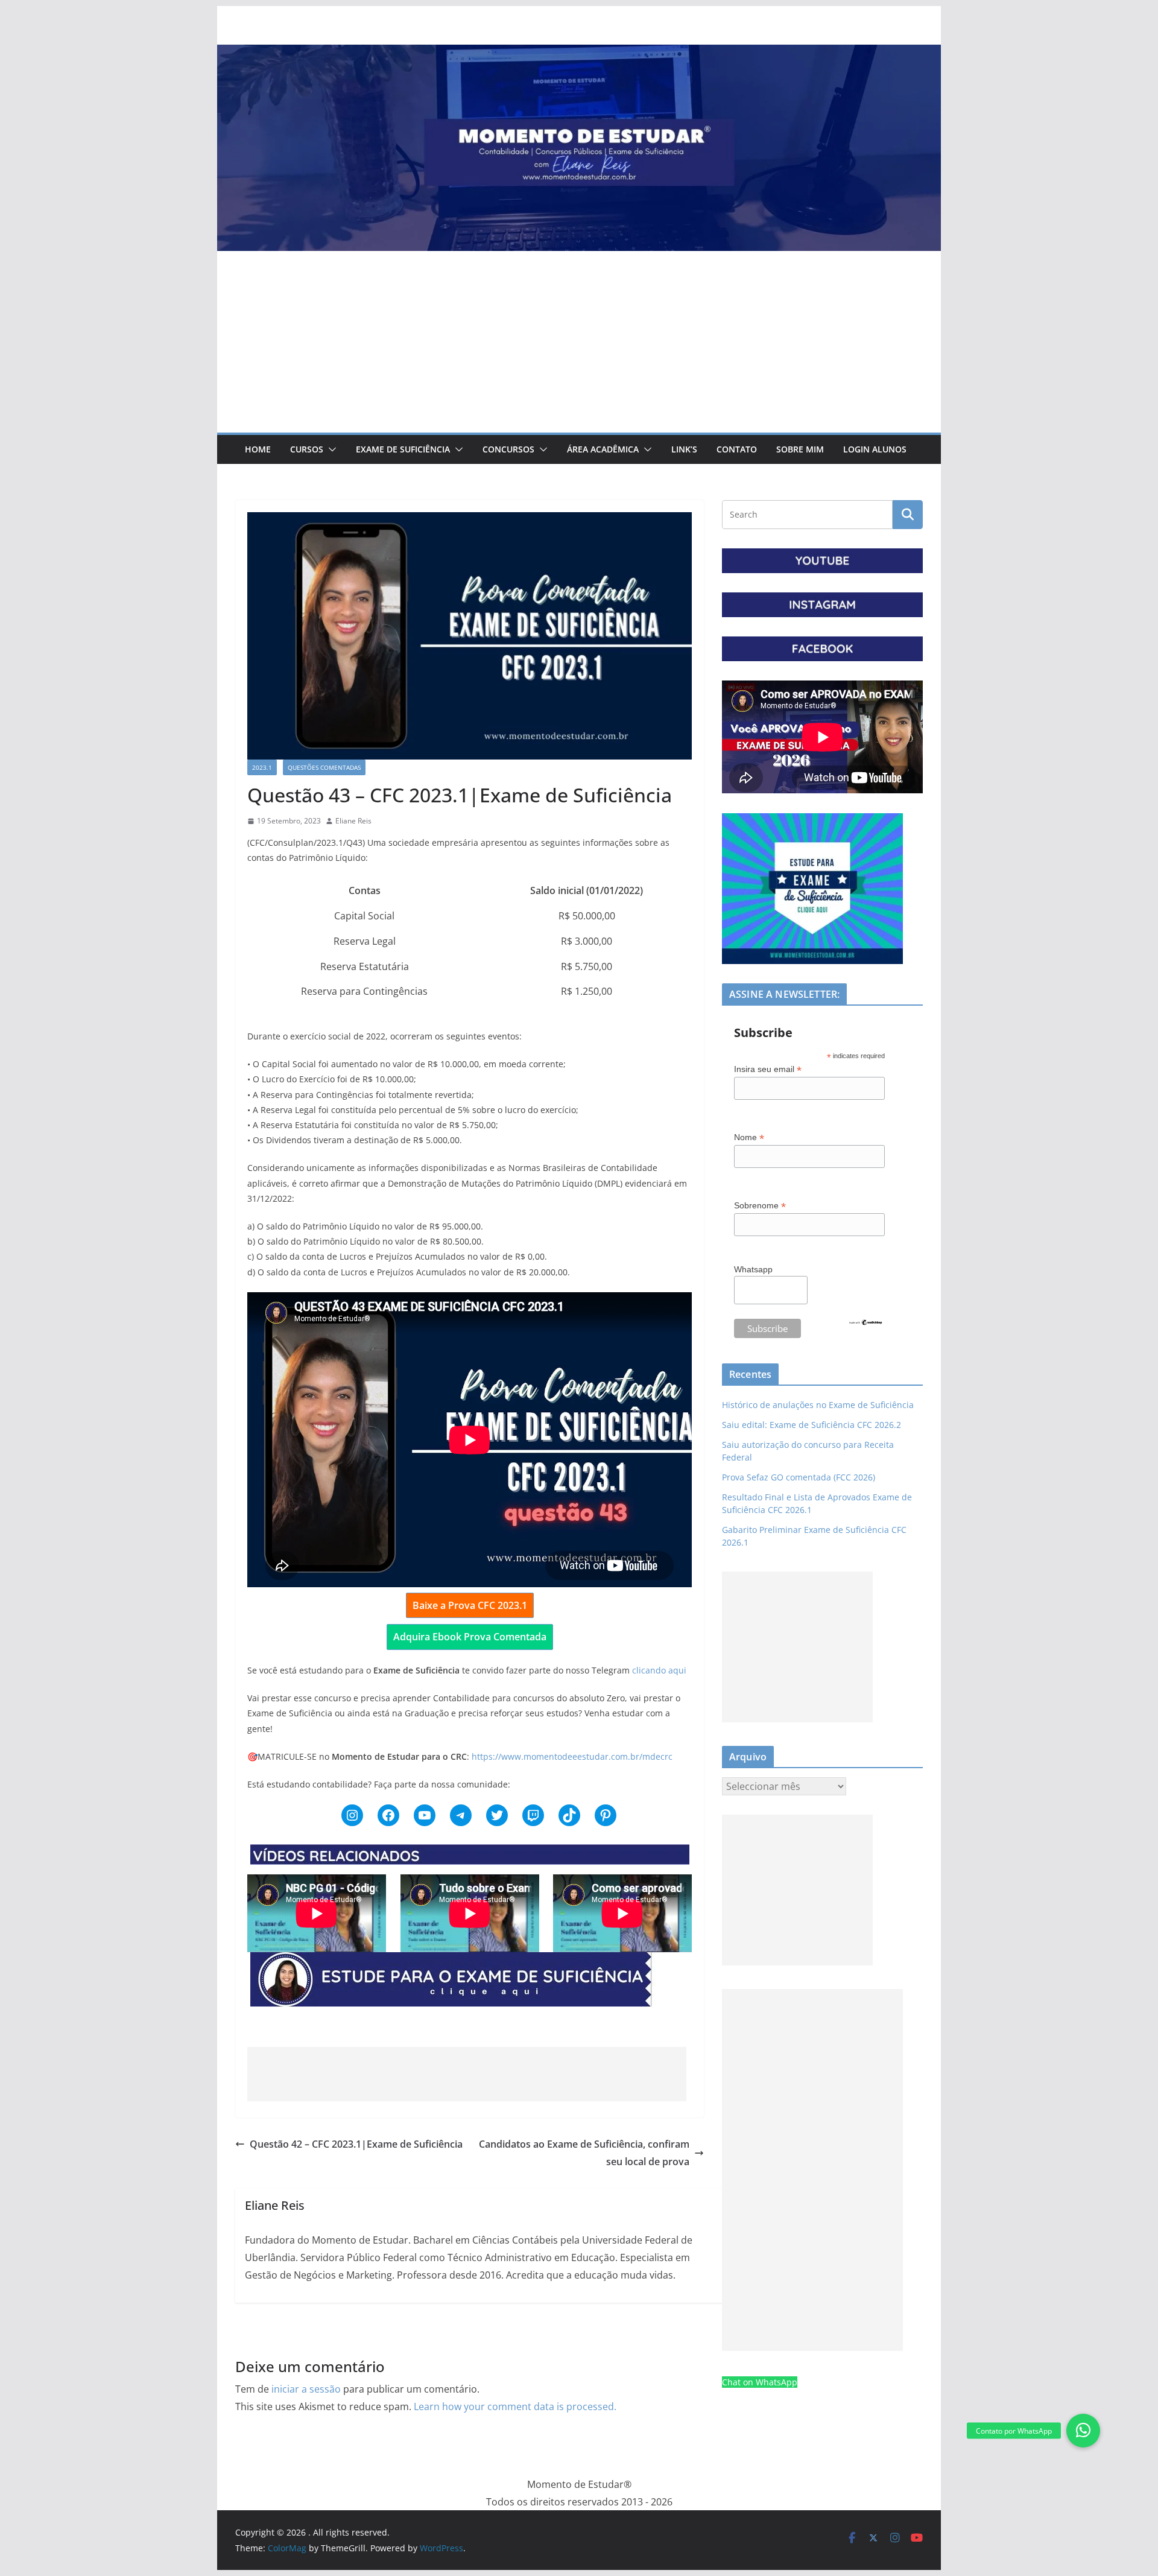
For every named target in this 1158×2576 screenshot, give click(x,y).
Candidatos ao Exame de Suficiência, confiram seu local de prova (584, 2153)
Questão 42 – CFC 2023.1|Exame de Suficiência (356, 2144)
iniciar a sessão (306, 2389)
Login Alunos (875, 449)
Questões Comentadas (324, 767)
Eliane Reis (353, 821)
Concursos (508, 449)
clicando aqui (659, 1670)
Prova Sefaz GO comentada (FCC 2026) (799, 1477)
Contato (737, 449)
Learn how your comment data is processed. (515, 2406)
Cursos (307, 449)
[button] (330, 449)
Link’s (684, 449)
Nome (749, 1137)
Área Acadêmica (603, 449)
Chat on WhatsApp (760, 2382)
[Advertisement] (579, 342)
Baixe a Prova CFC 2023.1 (470, 1605)
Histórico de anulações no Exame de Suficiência (818, 1405)
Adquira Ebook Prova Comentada (470, 1637)
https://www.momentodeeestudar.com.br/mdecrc (572, 1756)
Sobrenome (760, 1206)
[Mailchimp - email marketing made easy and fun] (865, 1326)
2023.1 (262, 767)
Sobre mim (800, 449)
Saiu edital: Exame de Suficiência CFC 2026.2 (812, 1425)
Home (258, 449)
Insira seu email (768, 1069)
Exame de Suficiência (403, 449)
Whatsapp (753, 1269)
